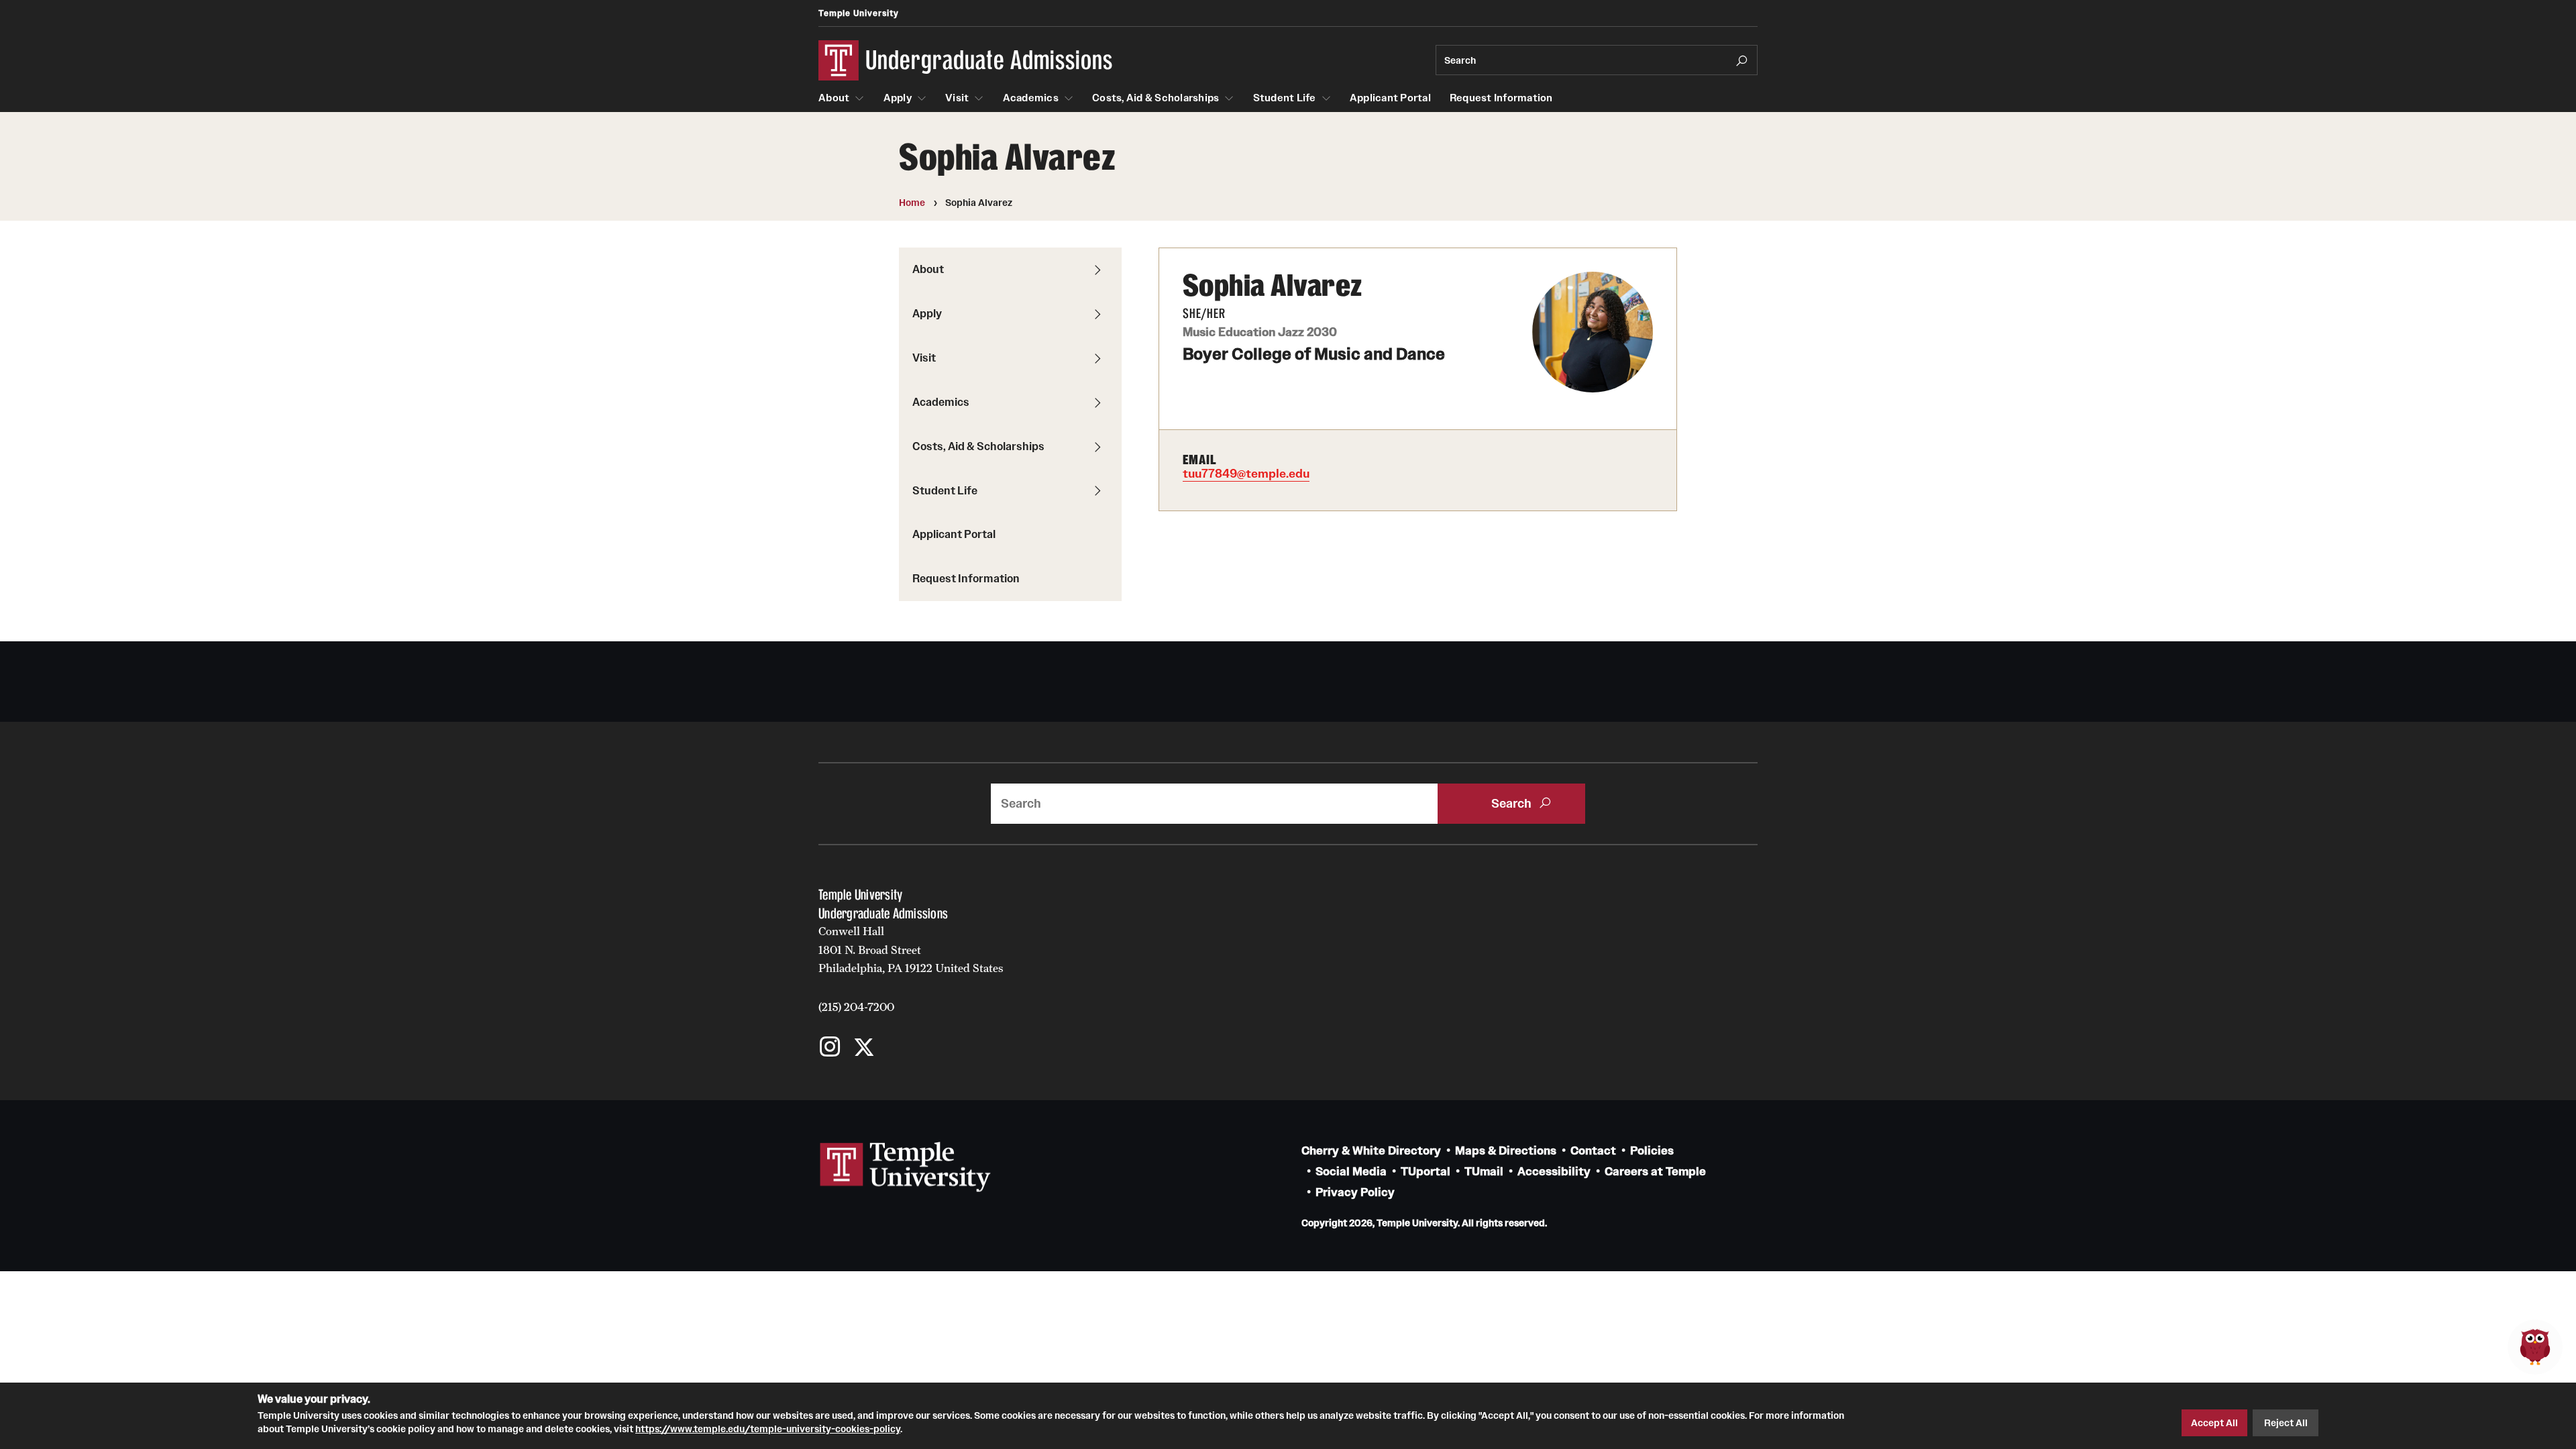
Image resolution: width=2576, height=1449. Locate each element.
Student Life (1285, 98)
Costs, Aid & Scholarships (1156, 98)
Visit (957, 98)
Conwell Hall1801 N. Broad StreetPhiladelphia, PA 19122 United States (911, 950)
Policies (1652, 1151)
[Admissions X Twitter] (864, 1048)
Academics (1031, 98)
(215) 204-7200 (856, 1007)
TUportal (1426, 1172)
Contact (1593, 1151)
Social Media (1351, 1172)
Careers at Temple (1655, 1172)
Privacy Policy (1355, 1192)
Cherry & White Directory (1371, 1151)
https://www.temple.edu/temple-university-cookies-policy (768, 1428)
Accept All (2214, 1423)
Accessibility (1554, 1172)
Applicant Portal (1390, 98)
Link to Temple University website (906, 1167)
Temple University (859, 13)
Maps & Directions (1506, 1151)
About (834, 98)
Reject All (2286, 1423)
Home (912, 203)
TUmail (1484, 1172)
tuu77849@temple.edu (1246, 474)
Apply (898, 98)
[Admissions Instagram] (830, 1048)
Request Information (1501, 98)
